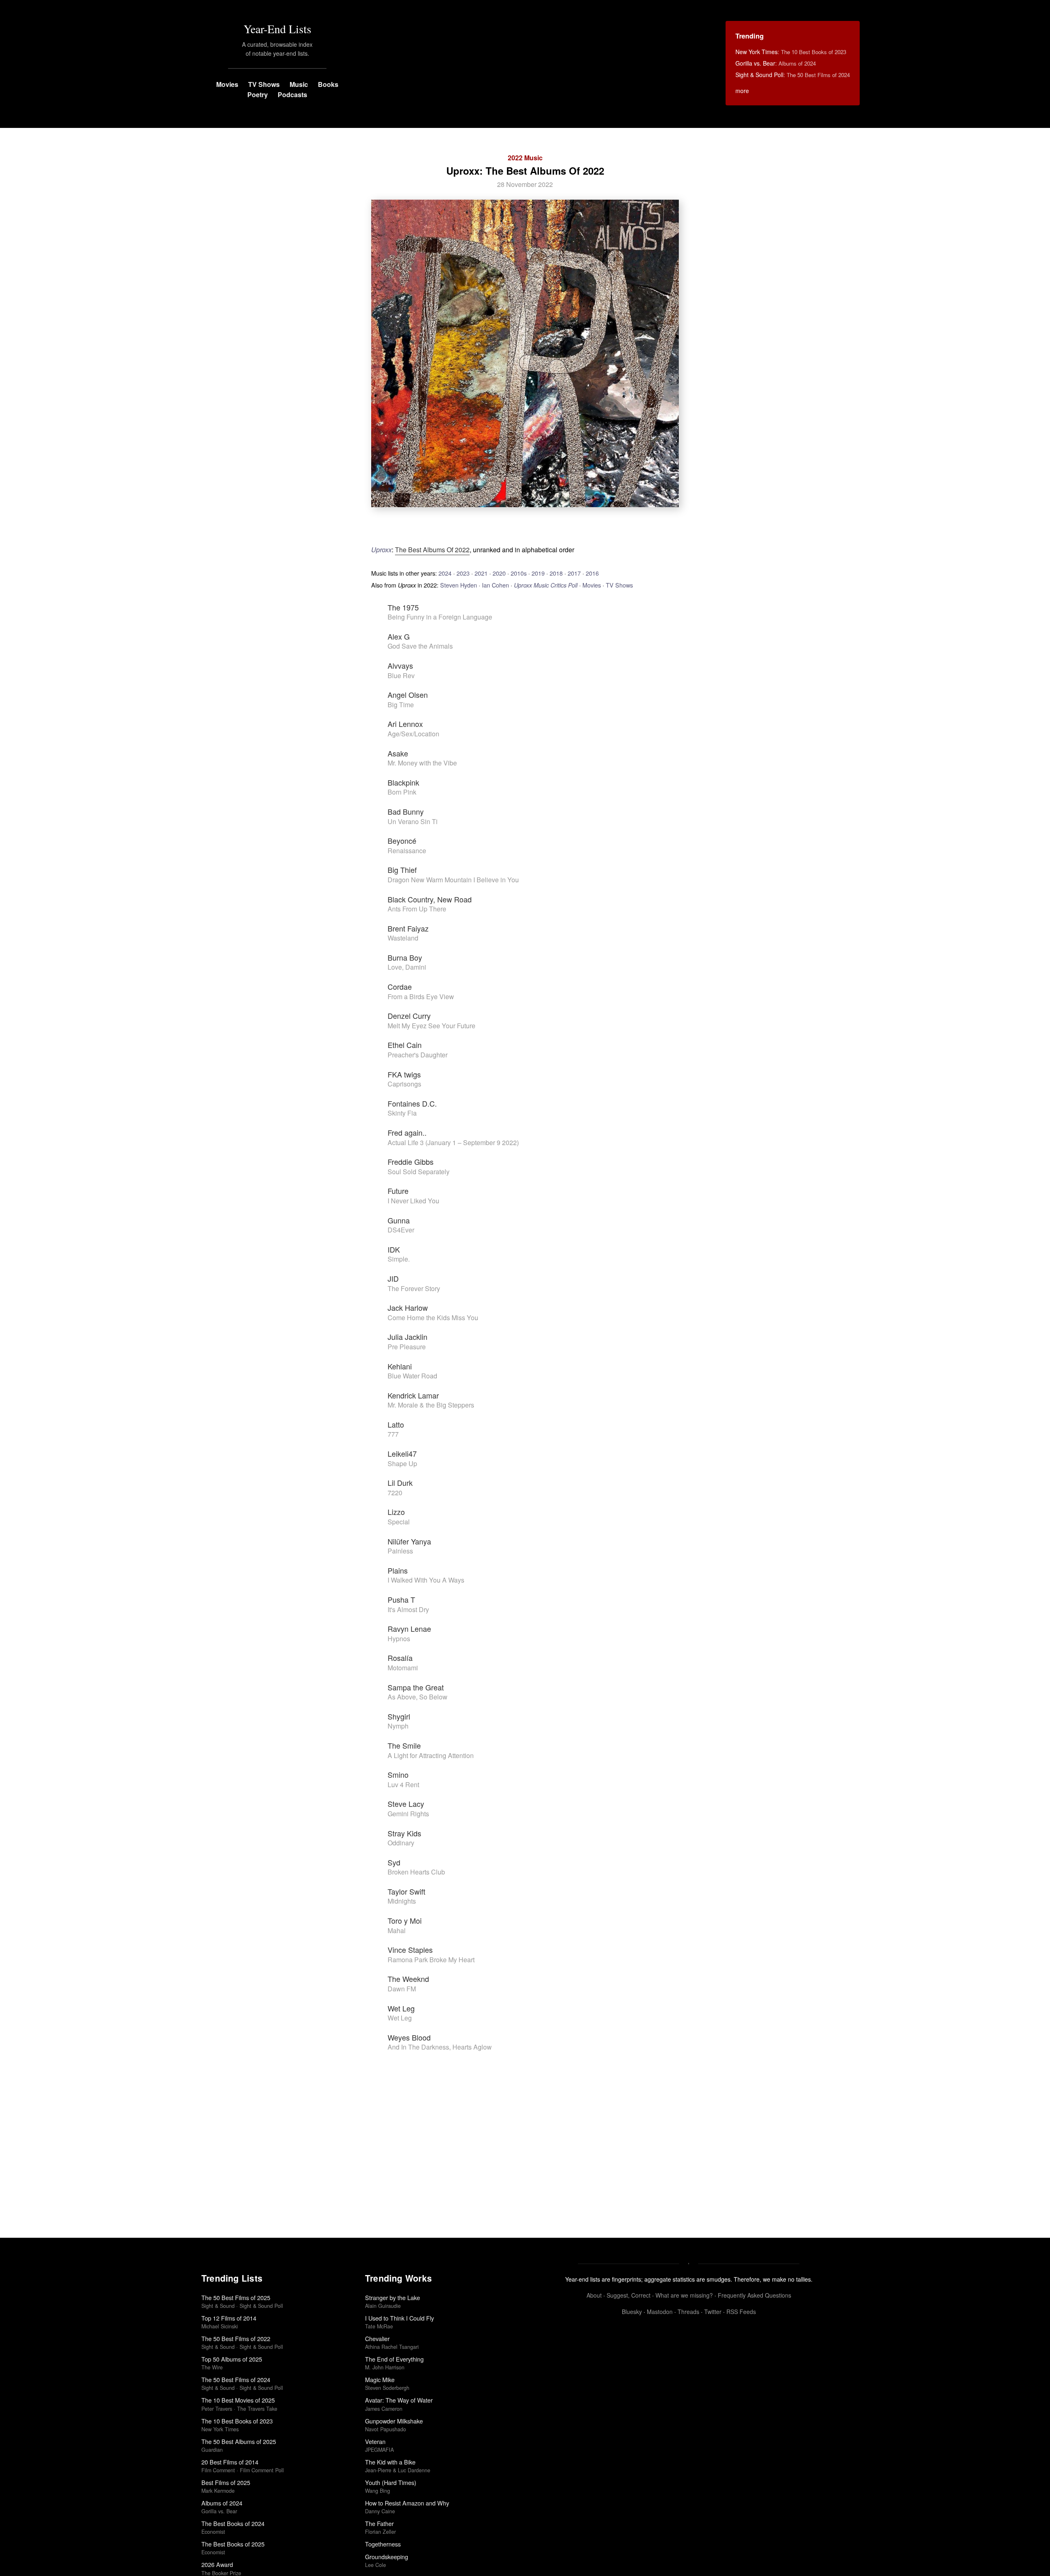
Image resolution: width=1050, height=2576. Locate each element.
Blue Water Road (412, 1376)
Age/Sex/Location (413, 734)
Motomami (403, 1668)
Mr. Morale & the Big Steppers (431, 1405)
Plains (398, 1570)
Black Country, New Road (430, 899)
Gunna (399, 1220)
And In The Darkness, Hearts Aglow (440, 2047)
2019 (538, 573)
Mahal (397, 1930)
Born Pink (402, 792)
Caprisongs (404, 1084)
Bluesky (632, 2312)
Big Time (401, 705)
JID (393, 1278)
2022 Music (525, 158)
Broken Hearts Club (416, 1872)
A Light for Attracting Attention (431, 1755)
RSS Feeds (741, 2312)
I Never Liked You (413, 1201)
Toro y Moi (405, 1920)
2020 (499, 573)
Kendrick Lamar (413, 1395)
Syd (394, 1862)
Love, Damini (407, 967)
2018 (556, 573)
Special (399, 1522)
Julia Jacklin (407, 1337)
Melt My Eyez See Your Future (431, 1026)
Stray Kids (404, 1833)
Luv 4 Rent (403, 1785)
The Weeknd (408, 1979)
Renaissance (407, 851)
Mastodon (660, 2312)
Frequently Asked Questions (754, 2295)
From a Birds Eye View (421, 996)
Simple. (399, 1259)
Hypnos (399, 1639)
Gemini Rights (408, 1814)
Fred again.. (407, 1132)
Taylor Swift (406, 1891)
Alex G (399, 636)
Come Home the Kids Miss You (433, 1318)
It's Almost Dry (408, 1609)
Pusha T (401, 1599)
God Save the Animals (420, 646)
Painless (400, 1551)
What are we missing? (684, 2295)
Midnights (402, 1901)
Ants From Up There (417, 909)
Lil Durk (400, 1483)
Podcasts (292, 95)
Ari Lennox (405, 724)
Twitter (713, 2312)
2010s (519, 573)
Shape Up (402, 1463)
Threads (688, 2312)
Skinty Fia (402, 1113)
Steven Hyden (459, 585)
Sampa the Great (416, 1687)
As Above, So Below (418, 1697)
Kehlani (400, 1366)
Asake (398, 753)
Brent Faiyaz (408, 928)
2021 (481, 573)
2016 (592, 573)
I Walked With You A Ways (426, 1580)
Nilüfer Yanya (409, 1541)
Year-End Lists (277, 29)
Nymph (398, 1726)
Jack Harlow (408, 1307)
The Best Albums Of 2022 (432, 550)
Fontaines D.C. (412, 1103)
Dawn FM (402, 1989)
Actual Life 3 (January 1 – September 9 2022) (453, 1142)
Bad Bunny (406, 811)
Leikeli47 (402, 1453)
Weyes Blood (409, 2037)
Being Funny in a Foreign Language (440, 617)
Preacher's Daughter (418, 1055)
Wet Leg (401, 2008)
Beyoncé (402, 840)
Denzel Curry (409, 1016)
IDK (394, 1249)
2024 (445, 573)
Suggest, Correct (629, 2295)
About (594, 2295)
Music (299, 84)
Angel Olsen (408, 695)
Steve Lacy (406, 1804)
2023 (463, 573)
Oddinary (401, 1843)
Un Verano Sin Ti (413, 821)
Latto (396, 1424)
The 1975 (403, 607)
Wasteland (403, 938)
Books (328, 84)
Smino (398, 1774)
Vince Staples (410, 1950)
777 (393, 1434)
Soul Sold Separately (419, 1172)
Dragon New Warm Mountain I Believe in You (453, 880)
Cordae (400, 986)
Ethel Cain (405, 1045)
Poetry (258, 95)
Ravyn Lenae (409, 1629)
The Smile (404, 1745)
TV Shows (264, 84)
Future (398, 1191)
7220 (395, 1493)
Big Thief (402, 870)
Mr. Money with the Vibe (422, 763)
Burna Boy (405, 957)
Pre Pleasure (407, 1347)
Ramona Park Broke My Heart (431, 1960)
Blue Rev (401, 675)
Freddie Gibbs (411, 1162)
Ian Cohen (495, 585)
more (742, 91)
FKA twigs (404, 1074)
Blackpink (403, 782)
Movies (227, 84)
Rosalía (400, 1658)
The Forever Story (414, 1288)
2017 (574, 573)
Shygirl (399, 1716)
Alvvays (400, 665)
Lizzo (396, 1512)
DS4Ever (401, 1230)
